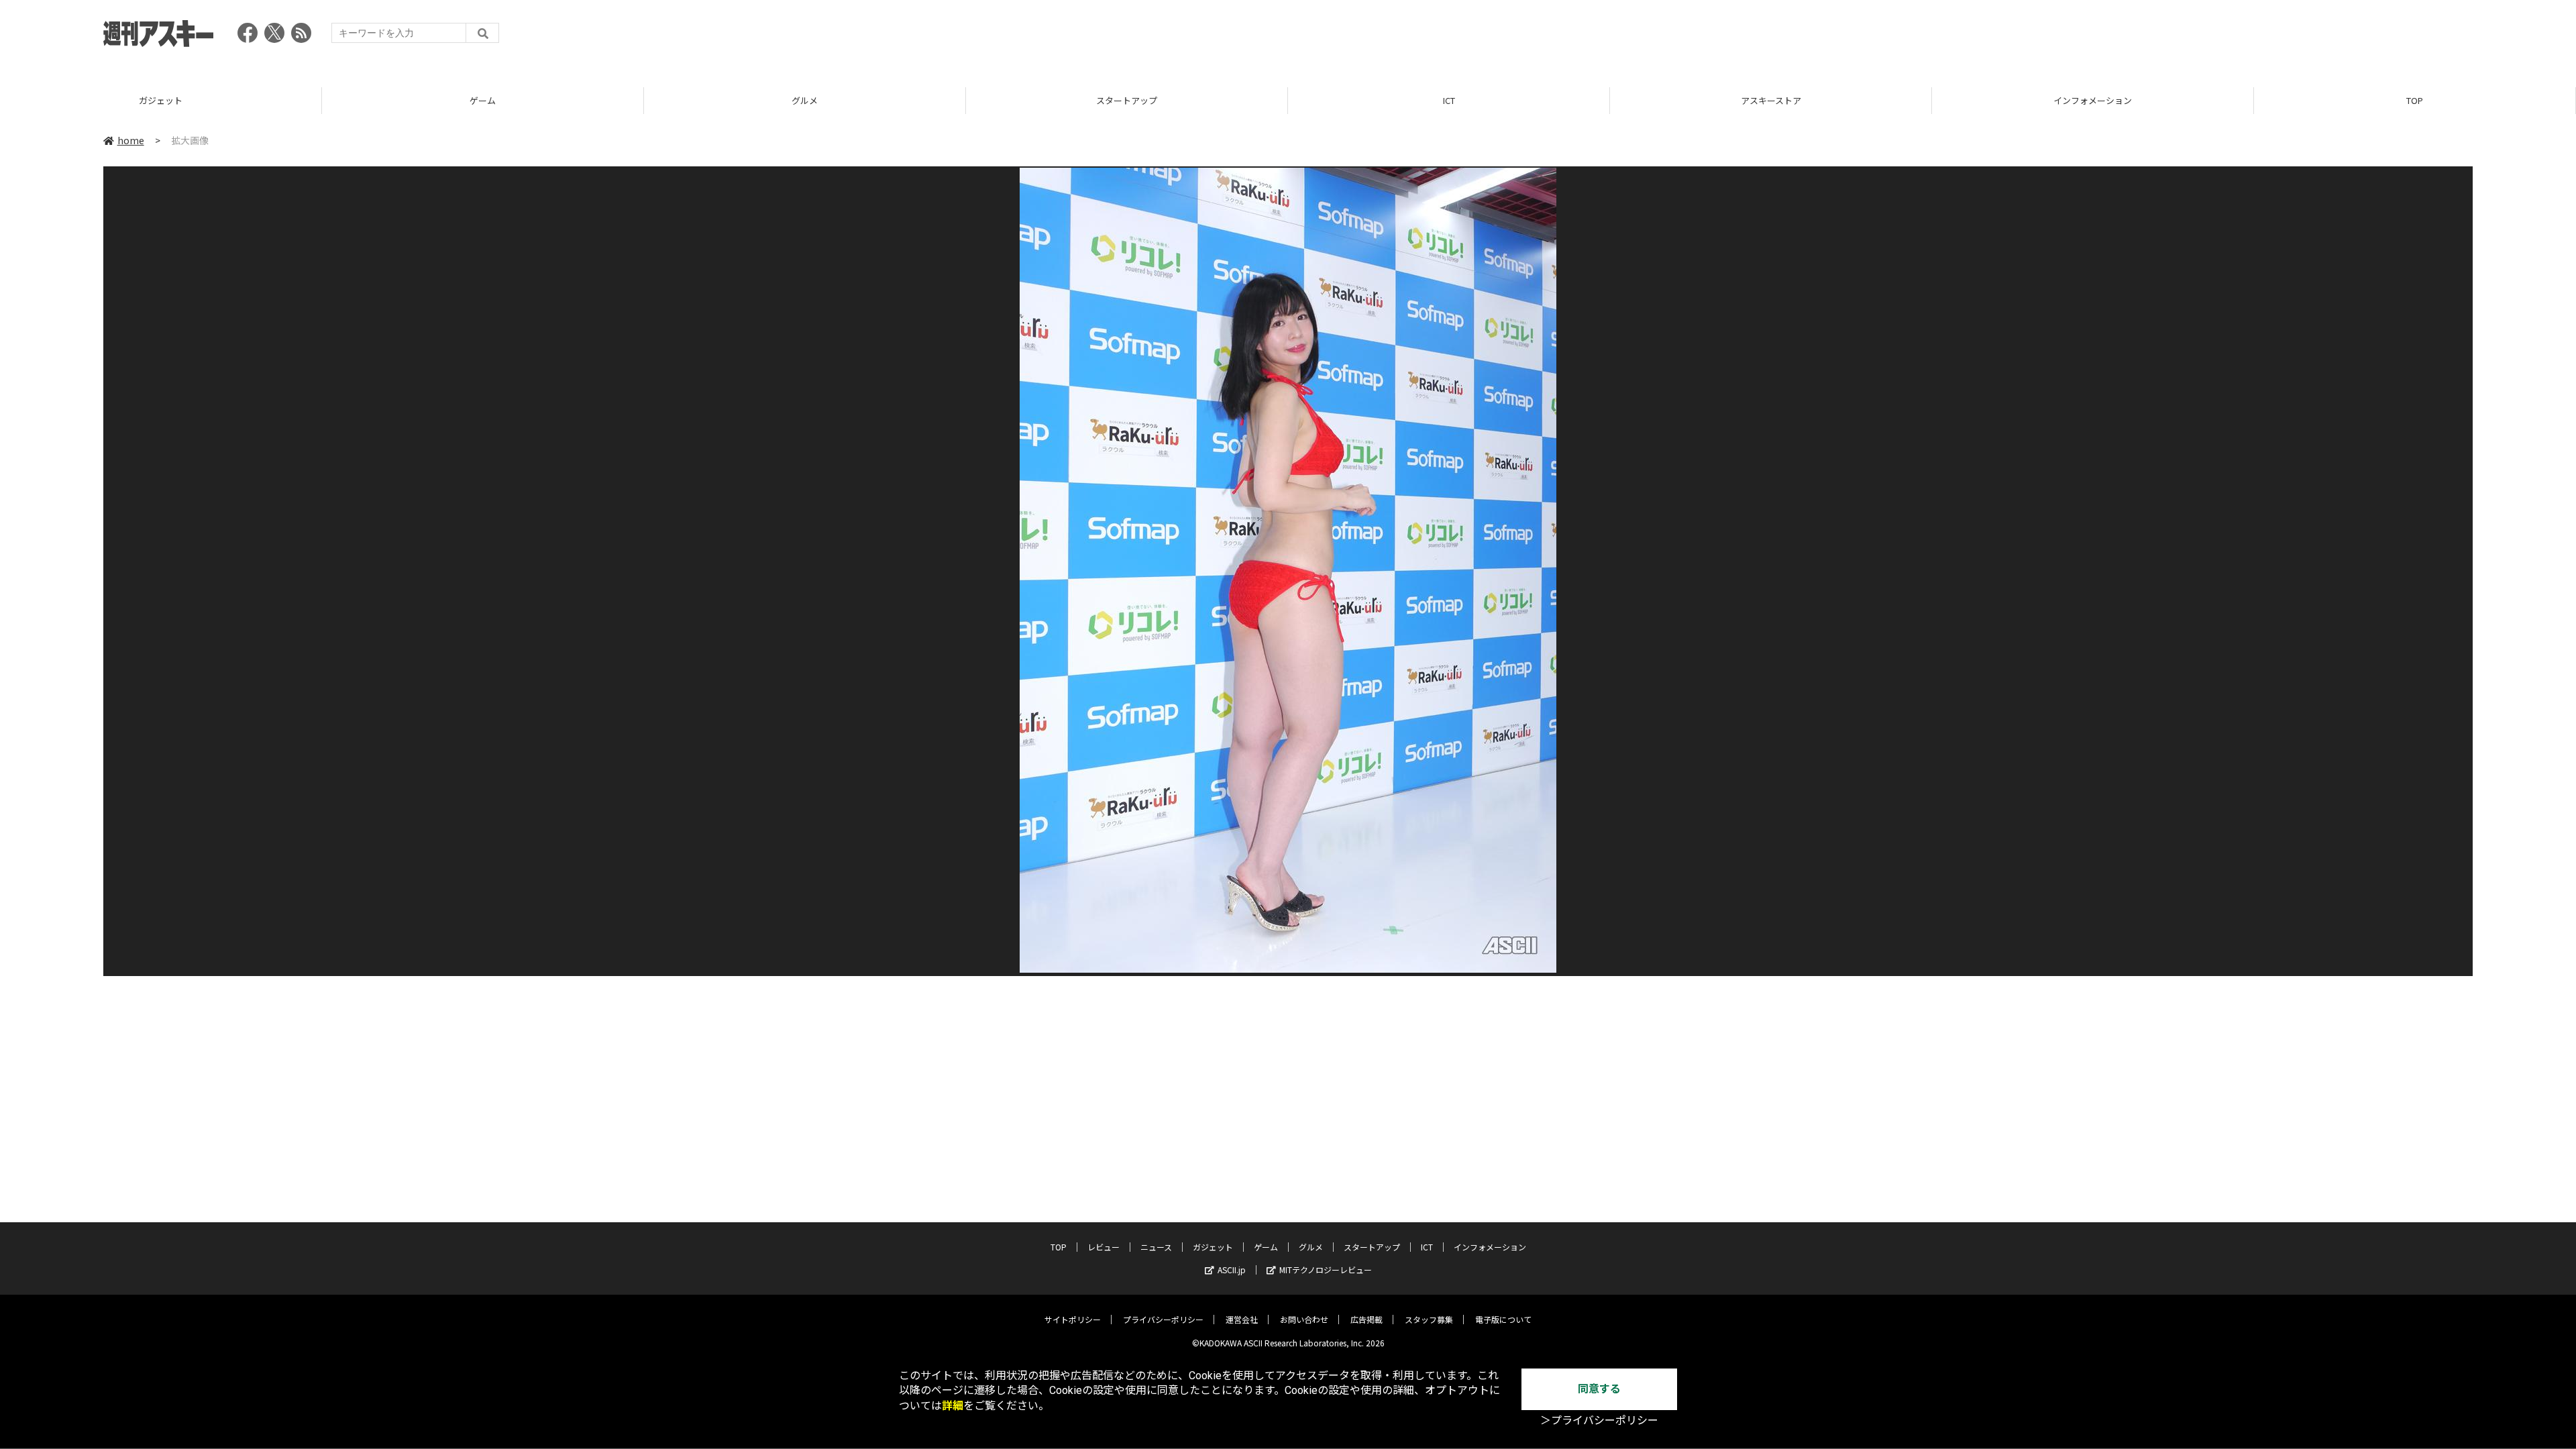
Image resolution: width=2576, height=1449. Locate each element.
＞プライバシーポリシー (1599, 1420)
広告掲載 (1366, 1319)
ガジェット (161, 100)
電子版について (1503, 1319)
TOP (2415, 100)
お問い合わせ (1304, 1319)
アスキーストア (1771, 100)
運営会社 (1242, 1319)
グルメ (805, 100)
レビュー (1104, 1247)
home (131, 140)
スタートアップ (1127, 100)
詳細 (953, 1406)
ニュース (1156, 1247)
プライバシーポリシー (1163, 1319)
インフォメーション (2093, 100)
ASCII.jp (1232, 1270)
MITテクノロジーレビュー (1326, 1270)
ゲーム (483, 100)
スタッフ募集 (1429, 1319)
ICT (1449, 100)
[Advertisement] (2229, 37)
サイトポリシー (1073, 1319)
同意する (1599, 1389)
